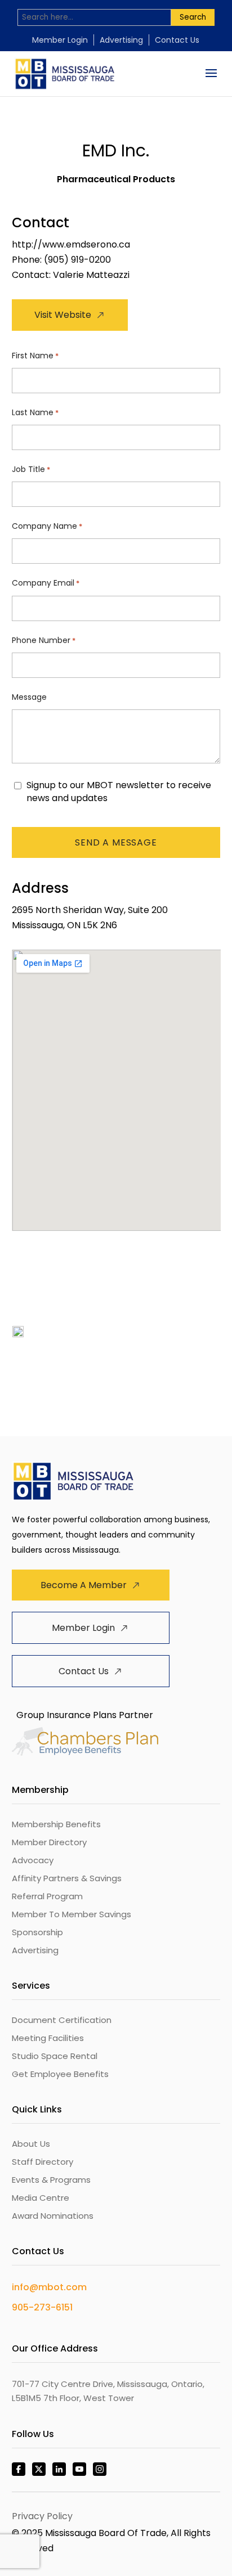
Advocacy (33, 1860)
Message (29, 697)
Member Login (60, 40)
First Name (35, 356)
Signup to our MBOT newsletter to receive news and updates (119, 792)
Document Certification (62, 2020)
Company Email (46, 583)
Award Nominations (53, 2216)
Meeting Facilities (48, 2038)
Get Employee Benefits (60, 2074)
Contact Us (177, 40)
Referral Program (47, 1896)
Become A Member (84, 1585)
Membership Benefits (56, 1824)
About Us (31, 2144)
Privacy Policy (42, 2516)
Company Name (47, 526)
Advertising (121, 40)
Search (193, 17)
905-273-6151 (42, 2307)
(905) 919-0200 (77, 260)
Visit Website (63, 315)
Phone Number (44, 640)
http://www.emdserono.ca (71, 244)
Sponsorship (37, 1932)
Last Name (35, 412)
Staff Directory (43, 2162)
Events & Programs (51, 2180)
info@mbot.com (49, 2287)
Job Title (31, 469)
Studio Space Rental (55, 2056)
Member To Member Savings (72, 1914)
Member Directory (49, 1842)
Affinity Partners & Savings (67, 1878)
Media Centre (41, 2198)
